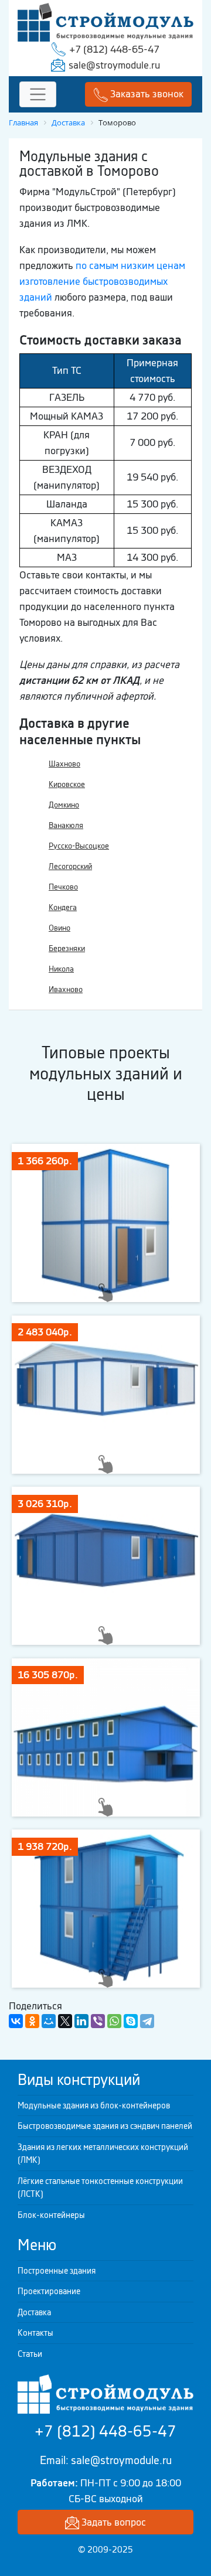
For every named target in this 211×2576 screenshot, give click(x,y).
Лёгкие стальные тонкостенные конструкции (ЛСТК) (100, 2188)
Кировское (67, 784)
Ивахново (66, 989)
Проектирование (49, 2291)
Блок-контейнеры (51, 2215)
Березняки (67, 948)
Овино (59, 928)
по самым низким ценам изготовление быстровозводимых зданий (102, 281)
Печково (63, 887)
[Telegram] (147, 2021)
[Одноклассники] (32, 2021)
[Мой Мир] (49, 2021)
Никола (61, 969)
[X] (65, 2021)
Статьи (30, 2354)
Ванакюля (66, 825)
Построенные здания (57, 2271)
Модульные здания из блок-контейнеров (94, 2105)
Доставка (34, 2312)
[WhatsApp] (114, 2021)
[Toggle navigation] (38, 95)
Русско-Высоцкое (79, 846)
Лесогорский (70, 866)
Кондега (63, 907)
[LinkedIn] (81, 2021)
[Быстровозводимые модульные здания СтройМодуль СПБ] (105, 21)
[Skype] (131, 2021)
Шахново (64, 764)
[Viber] (98, 2021)
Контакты (35, 2333)
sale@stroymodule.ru (114, 65)
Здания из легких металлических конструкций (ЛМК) (103, 2154)
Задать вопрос (113, 2522)
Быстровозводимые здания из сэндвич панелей (105, 2126)
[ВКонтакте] (16, 2021)
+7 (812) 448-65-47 (114, 49)
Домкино (64, 805)
